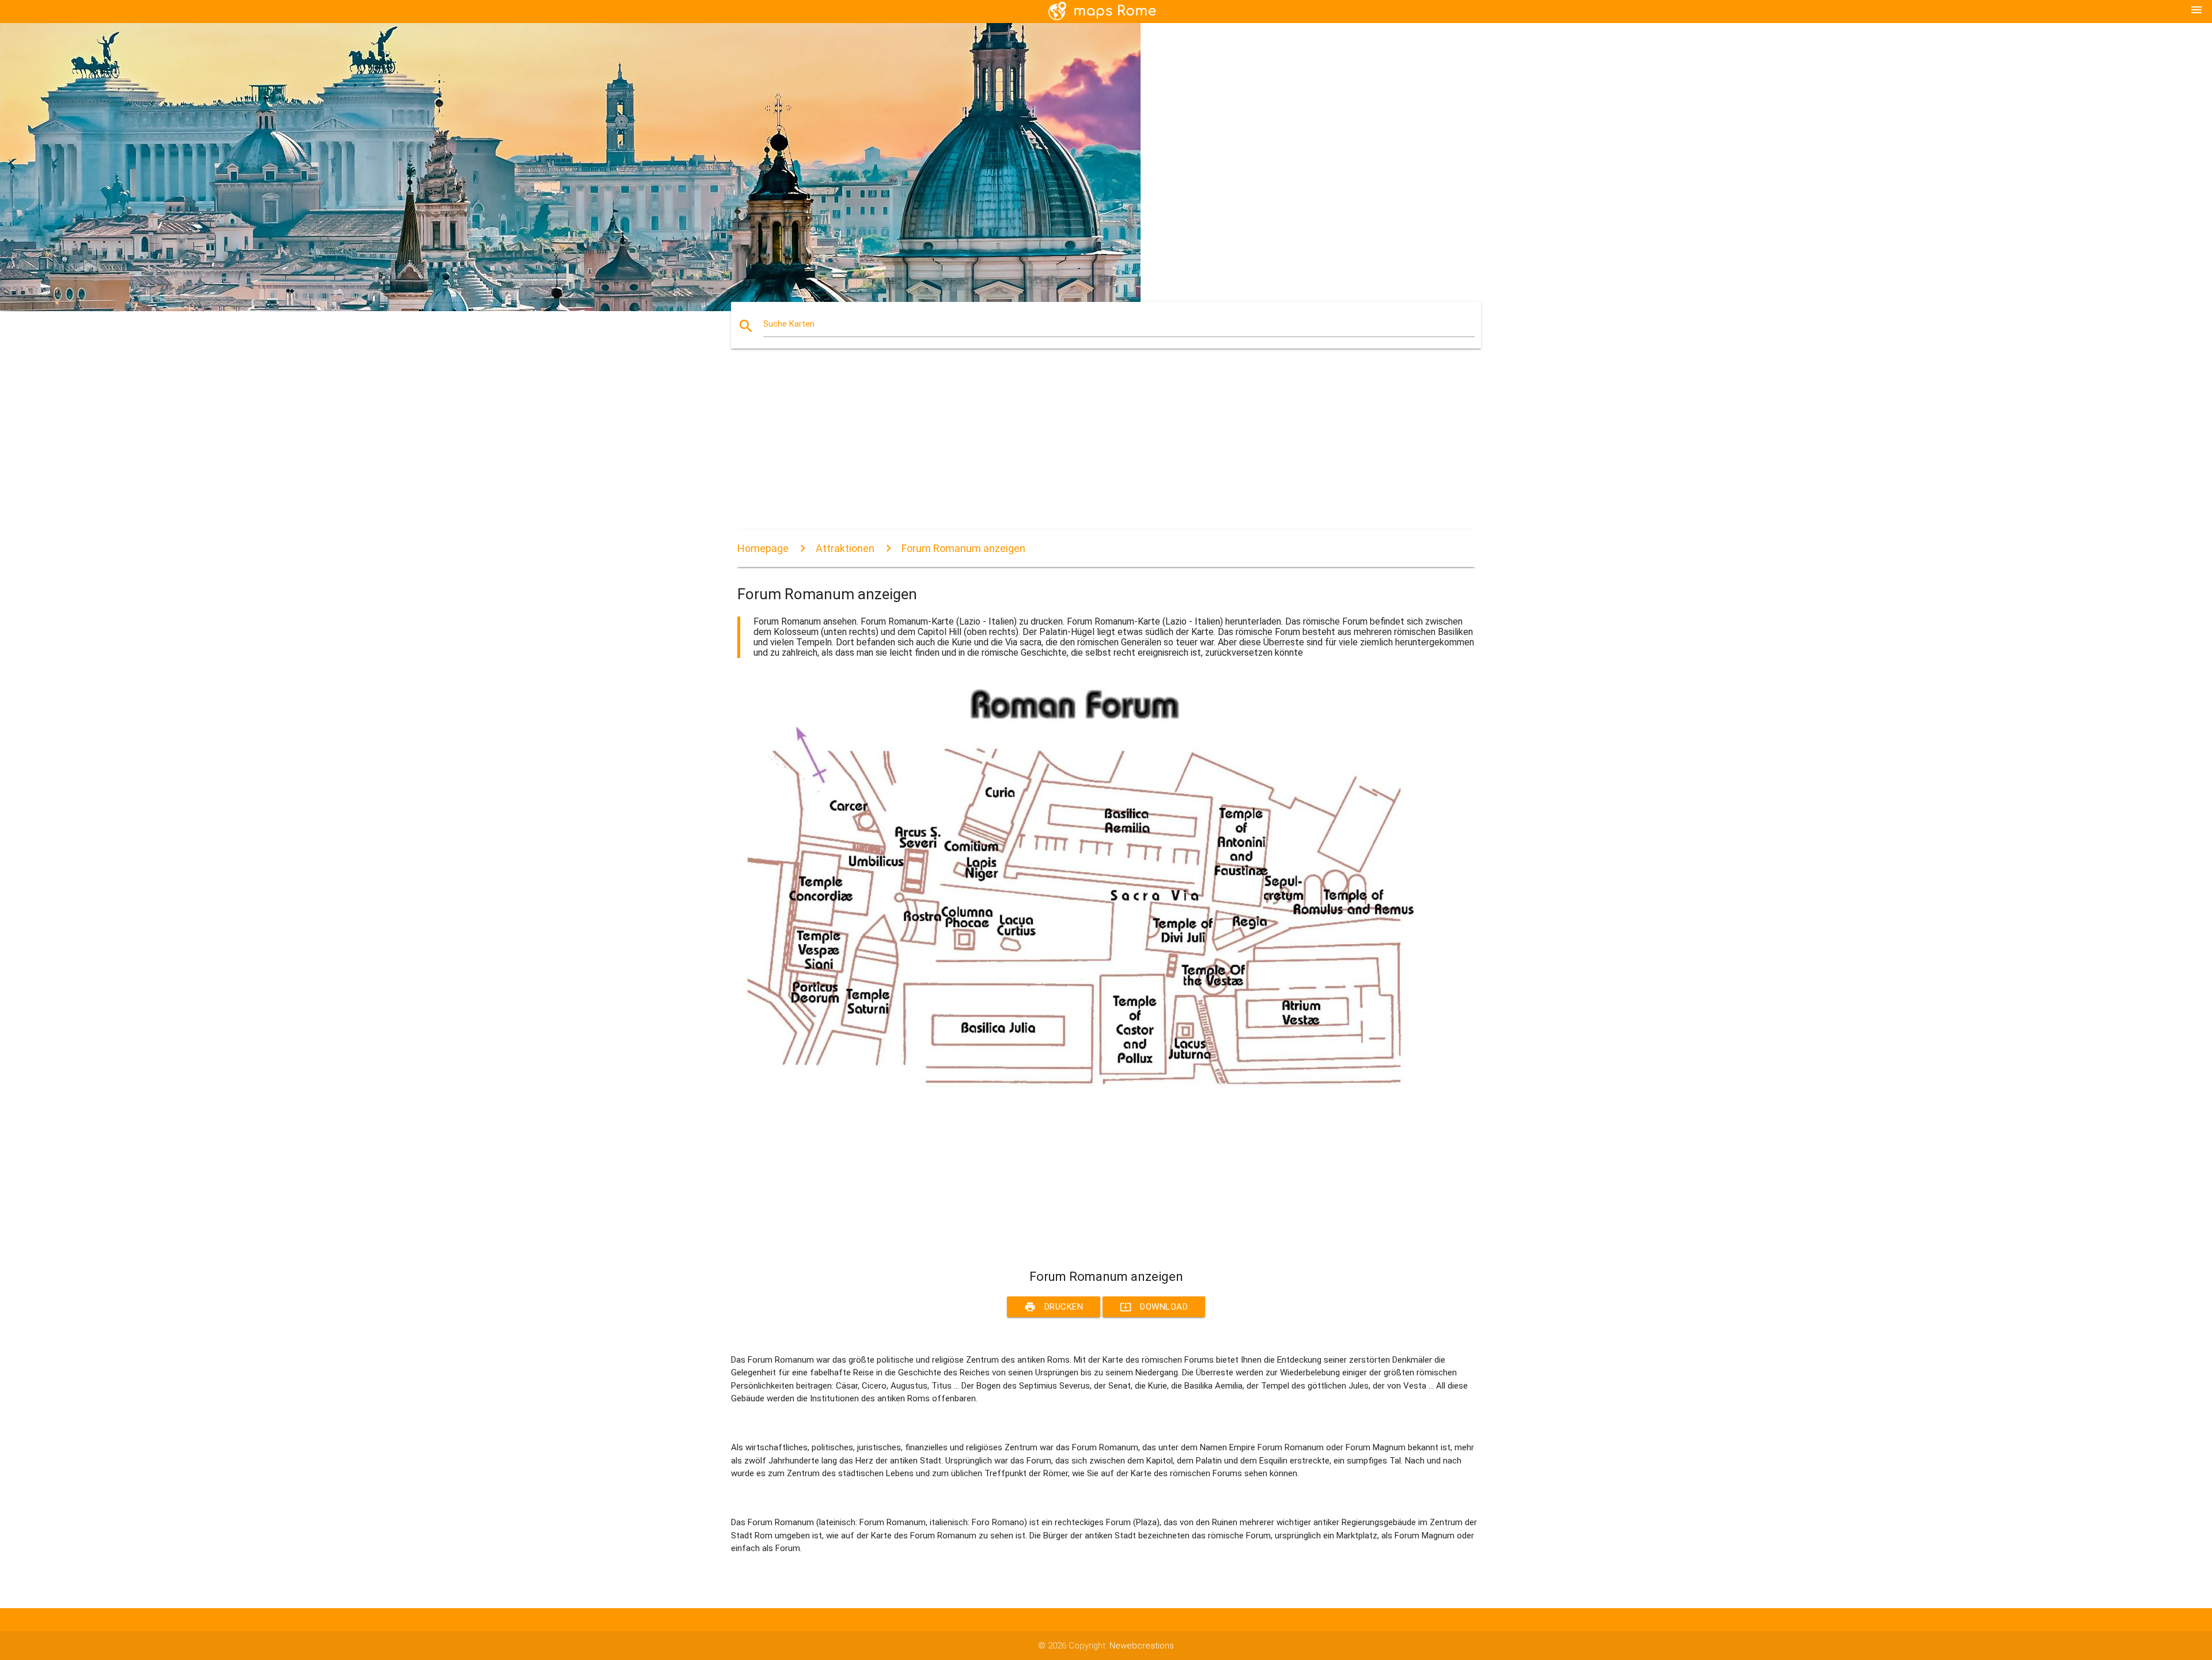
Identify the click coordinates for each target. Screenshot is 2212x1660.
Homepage (763, 548)
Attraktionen (845, 548)
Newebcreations (1142, 1646)
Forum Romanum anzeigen (963, 548)
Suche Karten (789, 324)
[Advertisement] (1083, 449)
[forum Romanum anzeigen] (1083, 1087)
